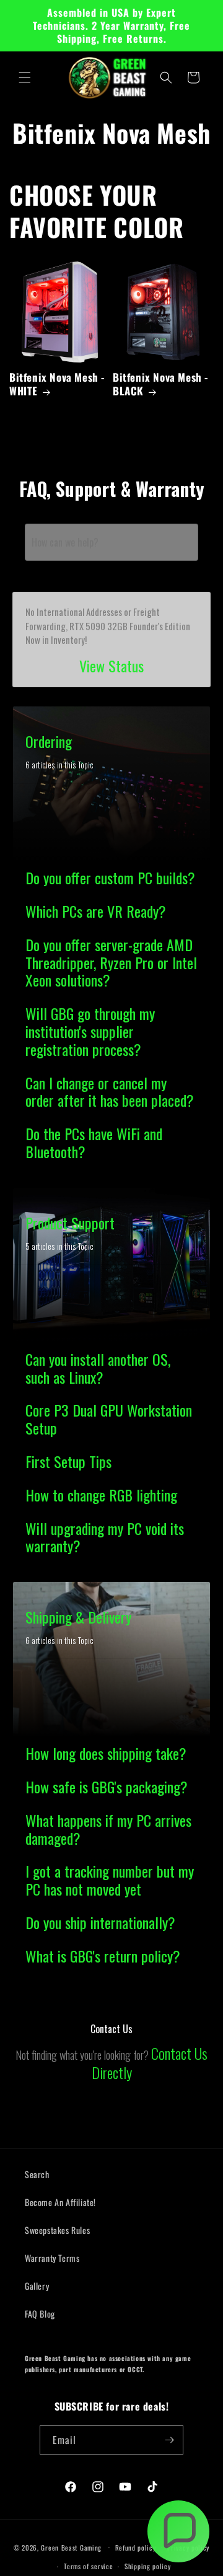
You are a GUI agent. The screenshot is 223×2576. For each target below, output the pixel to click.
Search (37, 2174)
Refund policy (136, 2547)
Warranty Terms (52, 2258)
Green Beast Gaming (71, 2547)
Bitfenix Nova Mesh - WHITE (57, 384)
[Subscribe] (169, 2440)
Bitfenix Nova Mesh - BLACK (161, 384)
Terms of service (88, 2566)
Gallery (37, 2286)
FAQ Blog (40, 2314)
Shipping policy (148, 2566)
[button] (25, 77)
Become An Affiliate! (60, 2202)
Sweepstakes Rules (57, 2230)
